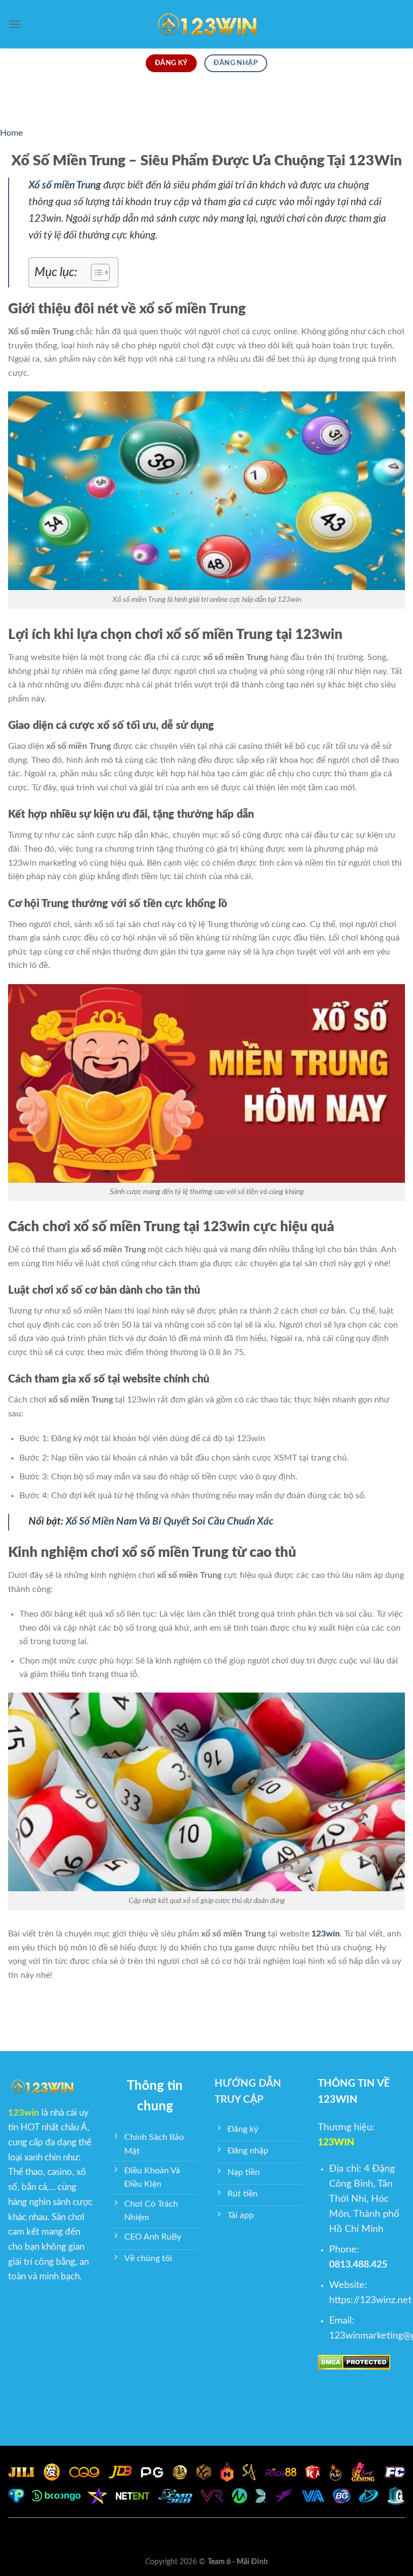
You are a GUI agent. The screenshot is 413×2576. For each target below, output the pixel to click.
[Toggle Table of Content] (95, 272)
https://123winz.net (370, 2300)
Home (11, 133)
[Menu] (15, 24)
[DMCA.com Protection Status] (354, 2362)
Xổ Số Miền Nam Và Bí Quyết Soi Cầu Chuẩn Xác (171, 1522)
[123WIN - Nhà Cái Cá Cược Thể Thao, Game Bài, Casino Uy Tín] (206, 24)
